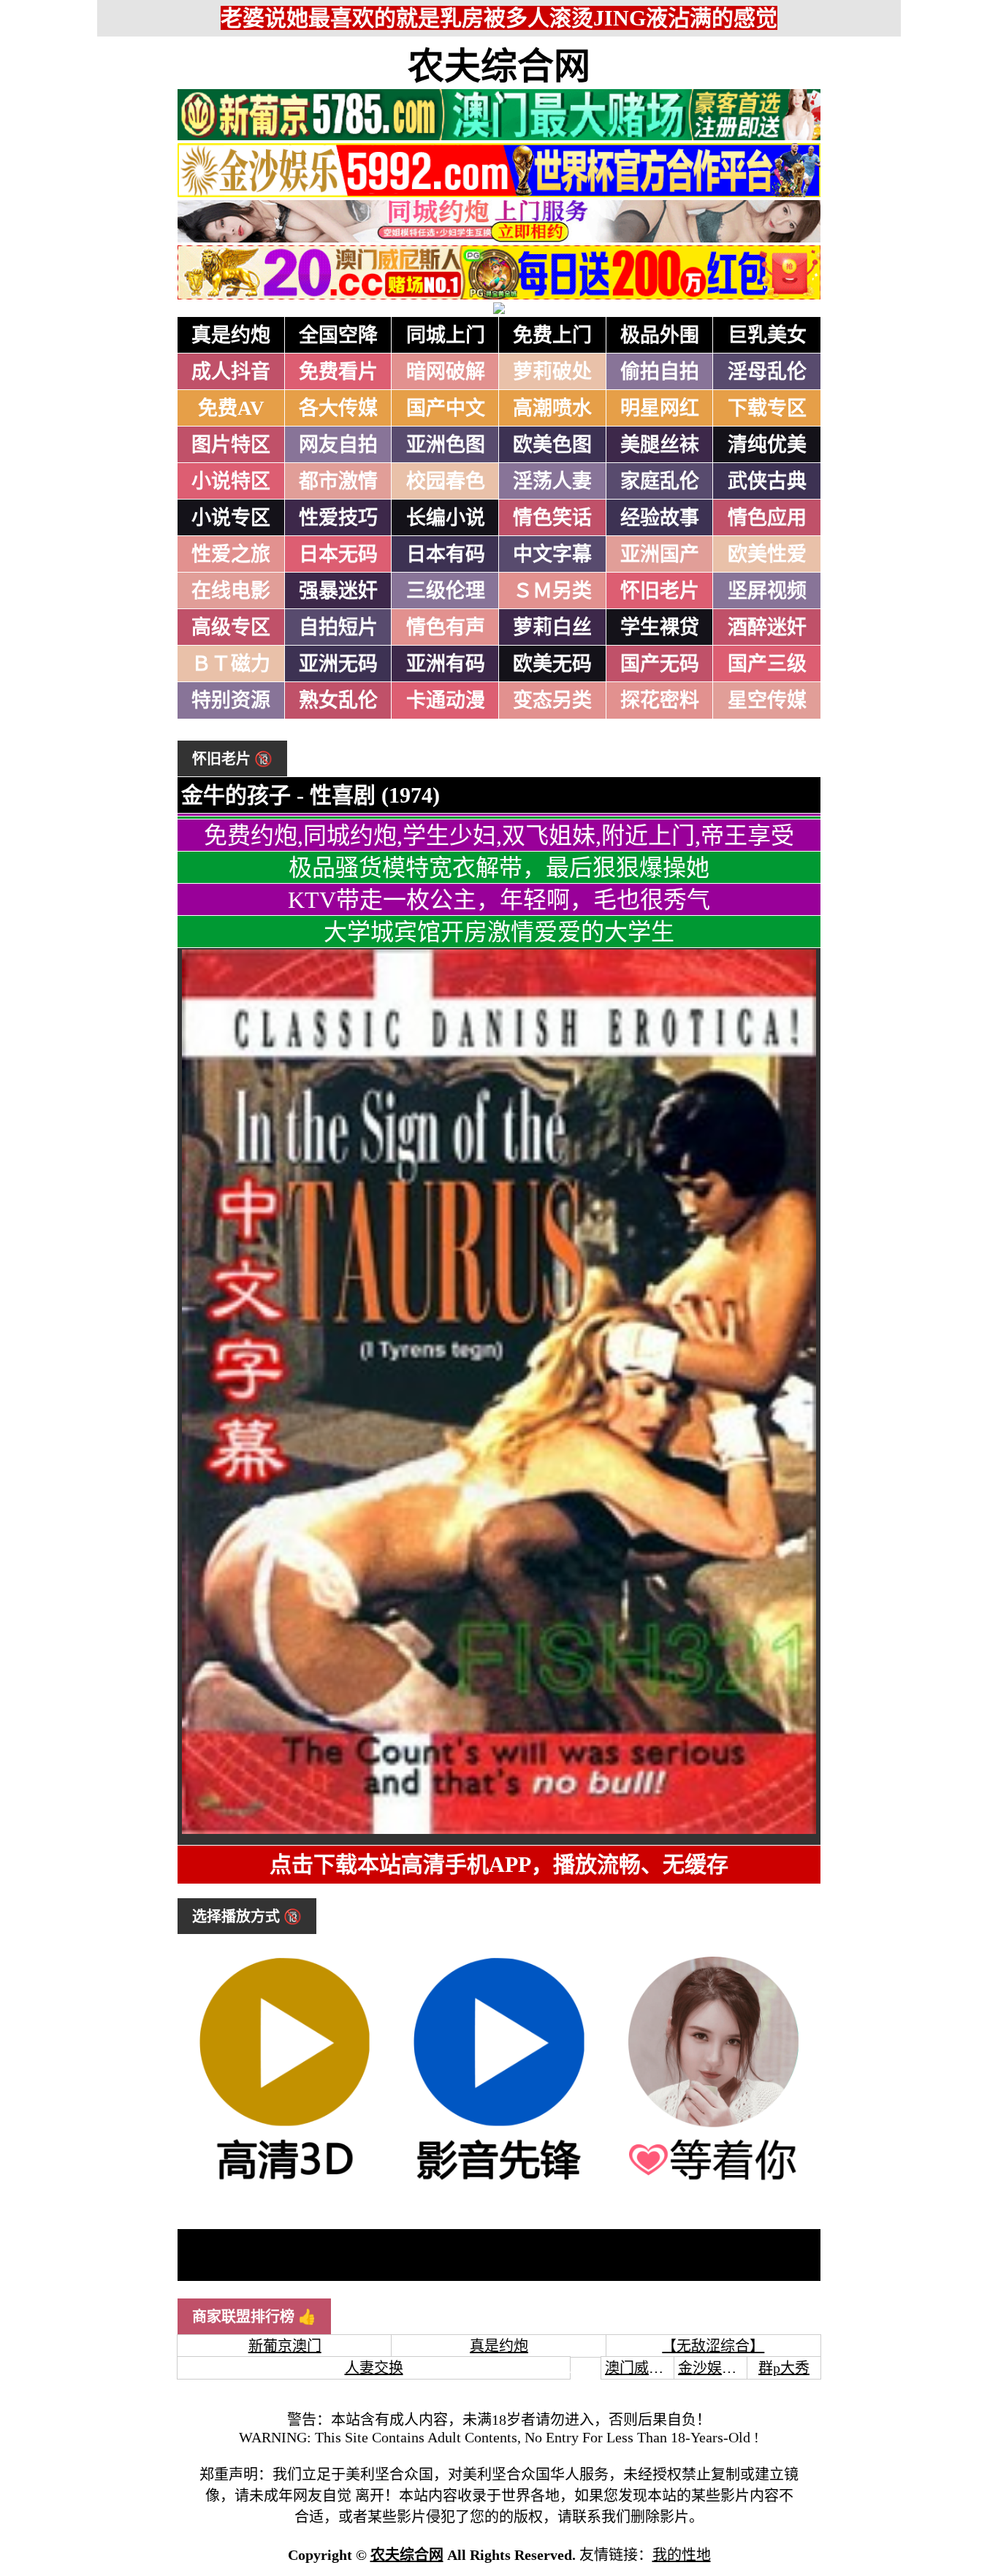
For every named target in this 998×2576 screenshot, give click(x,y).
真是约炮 (231, 335)
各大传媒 (338, 408)
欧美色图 (552, 445)
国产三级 (767, 664)
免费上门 (552, 335)
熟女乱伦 (338, 700)
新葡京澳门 (285, 2346)
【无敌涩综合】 (713, 2346)
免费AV (231, 408)
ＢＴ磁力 (231, 664)
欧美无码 (552, 664)
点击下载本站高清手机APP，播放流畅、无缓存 (499, 1864)
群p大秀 (784, 2368)
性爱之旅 (231, 554)
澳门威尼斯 (641, 2368)
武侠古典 (767, 481)
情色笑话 (552, 518)
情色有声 (446, 627)
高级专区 (231, 627)
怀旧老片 (660, 591)
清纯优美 (767, 445)
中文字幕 (552, 554)
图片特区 (231, 445)
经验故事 (660, 518)
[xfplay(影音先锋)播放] (499, 2182)
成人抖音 (231, 372)
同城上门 (446, 335)
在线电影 (231, 591)
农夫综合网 (499, 66)
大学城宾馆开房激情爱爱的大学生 (499, 932)
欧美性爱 (767, 554)
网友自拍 (338, 445)
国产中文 (446, 408)
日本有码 (446, 554)
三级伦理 (446, 591)
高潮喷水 (552, 408)
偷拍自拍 (660, 372)
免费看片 (338, 372)
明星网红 (660, 408)
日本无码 (338, 554)
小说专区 (231, 518)
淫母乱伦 (767, 372)
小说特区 (231, 481)
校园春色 (446, 481)
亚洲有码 (446, 664)
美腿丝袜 (660, 445)
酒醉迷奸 (767, 627)
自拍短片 (338, 627)
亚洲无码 (338, 664)
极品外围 (660, 335)
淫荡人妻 (552, 481)
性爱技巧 (338, 518)
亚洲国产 (660, 554)
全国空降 (338, 335)
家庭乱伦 (660, 481)
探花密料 (660, 700)
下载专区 (767, 408)
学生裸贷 (660, 627)
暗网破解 (446, 372)
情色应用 (767, 518)
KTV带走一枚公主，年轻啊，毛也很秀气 (499, 900)
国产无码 (660, 664)
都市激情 (338, 481)
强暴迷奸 (338, 591)
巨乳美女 (767, 335)
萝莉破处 (552, 372)
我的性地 (682, 2555)
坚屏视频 (767, 591)
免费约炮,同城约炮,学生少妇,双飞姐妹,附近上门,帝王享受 (499, 836)
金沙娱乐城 (715, 2368)
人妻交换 (374, 2368)
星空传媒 (767, 700)
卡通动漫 (446, 700)
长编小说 (446, 518)
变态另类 (552, 700)
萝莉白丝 (552, 627)
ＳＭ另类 (552, 591)
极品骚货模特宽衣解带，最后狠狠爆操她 (499, 868)
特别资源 (231, 700)
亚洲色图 (446, 445)
